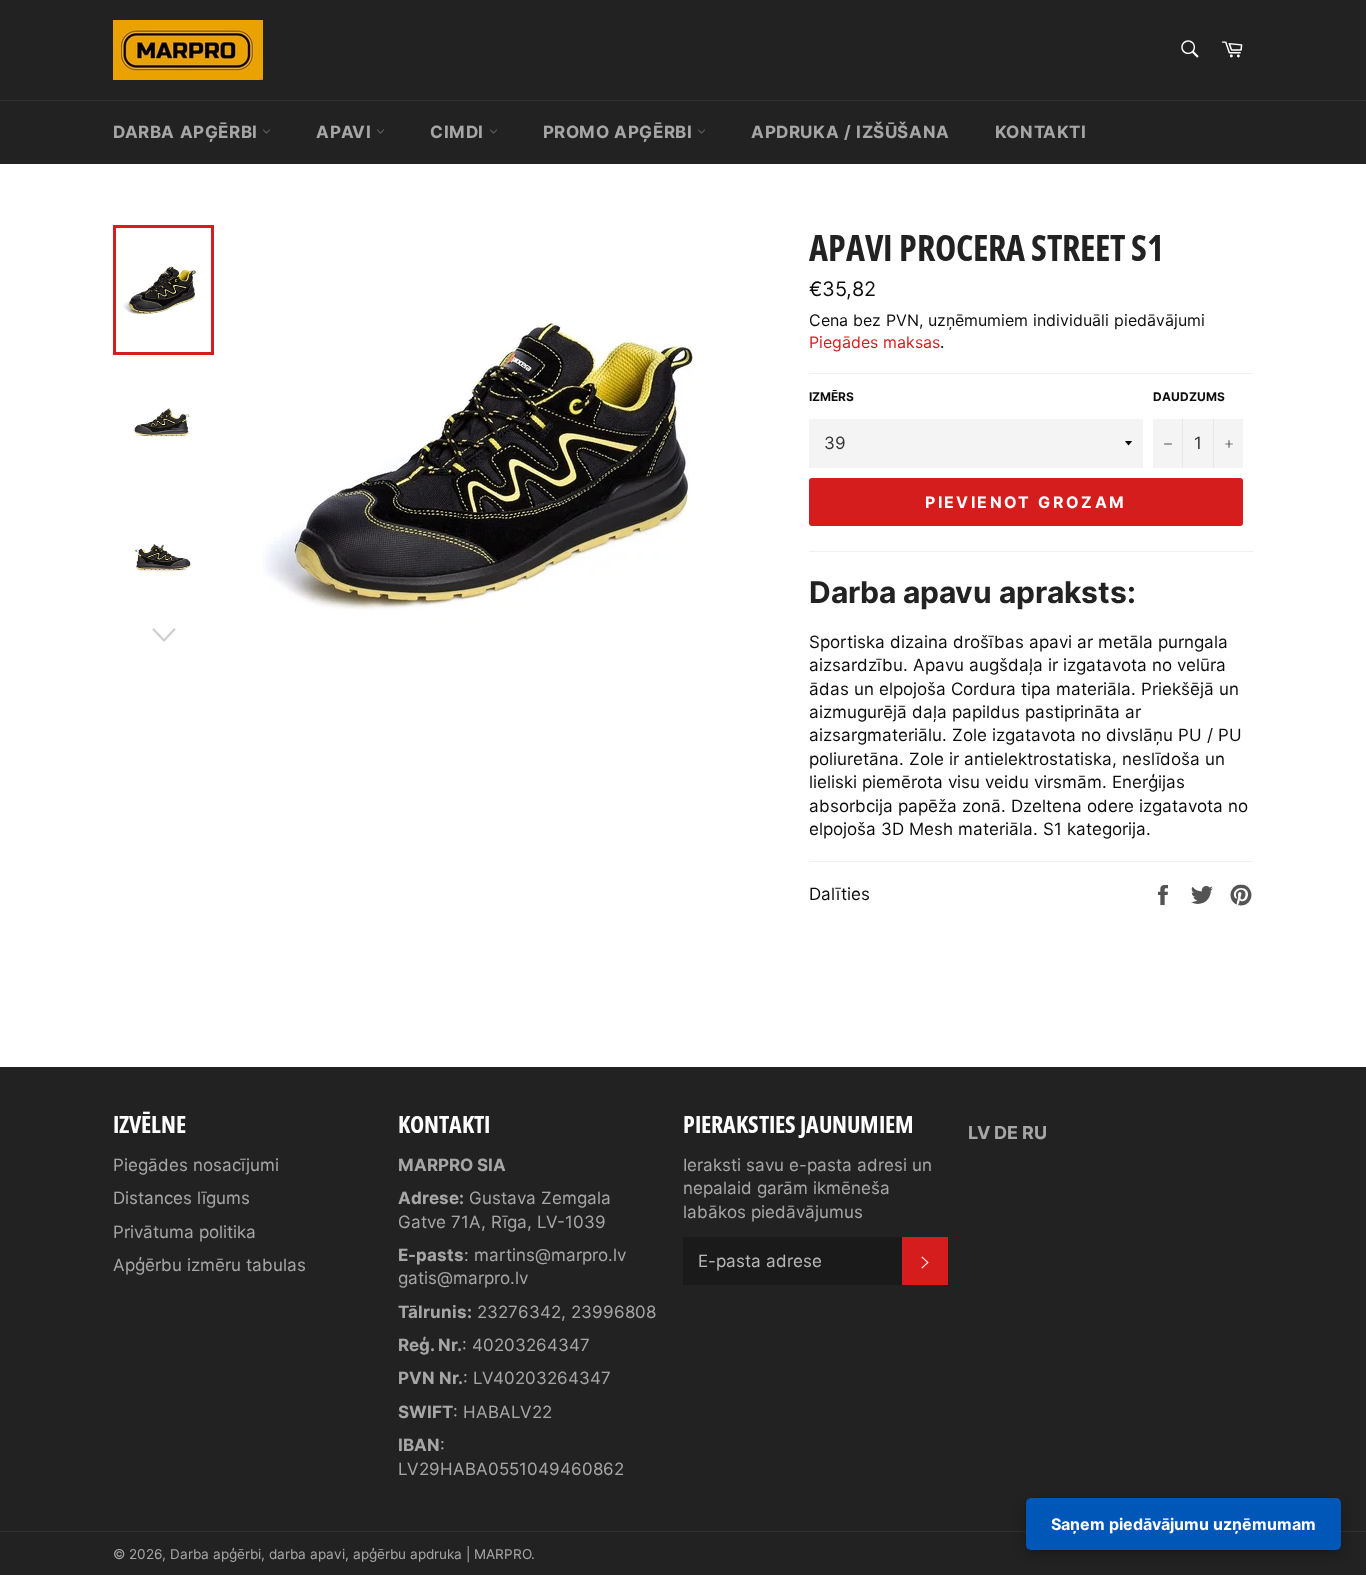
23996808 (613, 1312)
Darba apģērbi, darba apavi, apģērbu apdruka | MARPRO (350, 1554)
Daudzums (1189, 396)
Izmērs (831, 396)
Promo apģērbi (620, 132)
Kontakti (1041, 132)
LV (979, 1132)
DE (1006, 1132)
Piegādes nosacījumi (196, 1165)
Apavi (346, 132)
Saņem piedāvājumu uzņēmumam (1183, 1524)
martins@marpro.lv (550, 1255)
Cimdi (459, 132)
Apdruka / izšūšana (850, 132)
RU (1034, 1132)
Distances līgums (181, 1198)
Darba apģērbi (187, 132)
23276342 (519, 1312)
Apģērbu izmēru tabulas (209, 1265)
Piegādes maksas (874, 342)
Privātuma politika (184, 1232)
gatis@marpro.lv (463, 1278)
